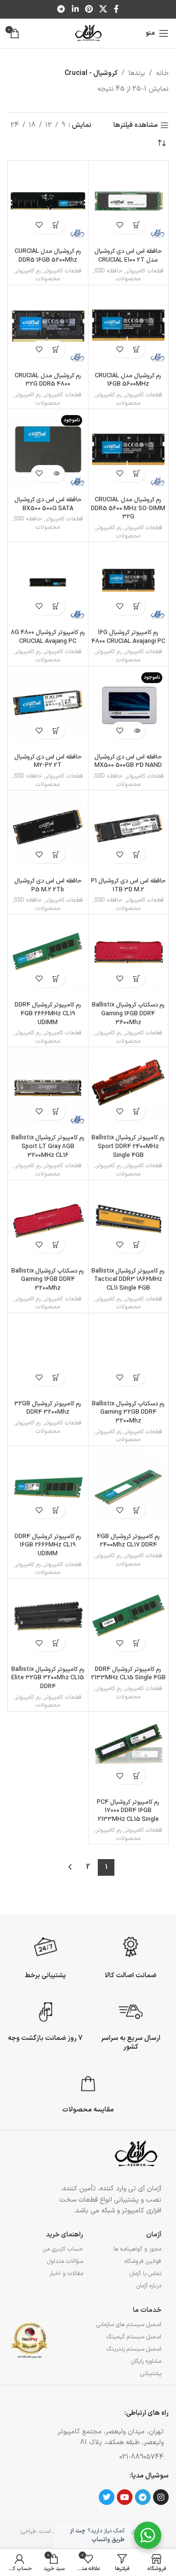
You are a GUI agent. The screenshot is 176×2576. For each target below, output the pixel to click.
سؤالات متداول (65, 2261)
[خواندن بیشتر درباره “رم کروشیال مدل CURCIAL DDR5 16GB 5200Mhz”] (56, 225)
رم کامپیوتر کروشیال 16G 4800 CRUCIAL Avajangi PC (128, 637)
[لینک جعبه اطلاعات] (131, 1956)
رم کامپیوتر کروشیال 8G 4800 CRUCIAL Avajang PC (48, 637)
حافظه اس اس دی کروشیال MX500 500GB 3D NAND (128, 761)
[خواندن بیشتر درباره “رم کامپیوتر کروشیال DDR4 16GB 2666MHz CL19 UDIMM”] (56, 1510)
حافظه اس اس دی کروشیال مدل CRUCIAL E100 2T (128, 256)
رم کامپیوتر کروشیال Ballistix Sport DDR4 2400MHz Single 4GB (128, 1146)
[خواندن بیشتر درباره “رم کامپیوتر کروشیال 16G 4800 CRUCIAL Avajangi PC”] (137, 606)
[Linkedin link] (75, 9)
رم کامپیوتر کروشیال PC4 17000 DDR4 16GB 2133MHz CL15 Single (128, 1811)
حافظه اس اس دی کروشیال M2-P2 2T (48, 761)
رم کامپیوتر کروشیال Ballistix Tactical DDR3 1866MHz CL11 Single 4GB (128, 1279)
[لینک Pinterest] (89, 9)
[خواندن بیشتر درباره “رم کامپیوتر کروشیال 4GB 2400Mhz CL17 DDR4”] (137, 1510)
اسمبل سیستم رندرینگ (134, 2349)
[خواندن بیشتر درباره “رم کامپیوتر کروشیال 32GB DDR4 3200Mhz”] (56, 1377)
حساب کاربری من (63, 2249)
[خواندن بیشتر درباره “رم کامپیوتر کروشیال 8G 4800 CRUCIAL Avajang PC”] (56, 606)
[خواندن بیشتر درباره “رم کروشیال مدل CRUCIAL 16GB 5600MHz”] (137, 349)
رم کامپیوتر (28, 271)
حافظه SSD (109, 271)
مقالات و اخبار (66, 2274)
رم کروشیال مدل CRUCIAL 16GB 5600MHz (128, 380)
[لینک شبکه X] (103, 9)
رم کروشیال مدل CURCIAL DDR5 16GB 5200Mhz (48, 256)
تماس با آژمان (145, 2274)
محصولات (128, 279)
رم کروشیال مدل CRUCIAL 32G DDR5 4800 (48, 380)
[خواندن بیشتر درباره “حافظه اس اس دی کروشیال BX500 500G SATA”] (56, 474)
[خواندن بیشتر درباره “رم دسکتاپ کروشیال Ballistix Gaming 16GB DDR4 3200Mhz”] (56, 1244)
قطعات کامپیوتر (145, 271)
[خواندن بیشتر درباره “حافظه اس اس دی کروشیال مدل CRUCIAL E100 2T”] (137, 225)
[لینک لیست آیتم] (108, 2457)
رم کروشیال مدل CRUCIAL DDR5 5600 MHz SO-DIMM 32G (128, 508)
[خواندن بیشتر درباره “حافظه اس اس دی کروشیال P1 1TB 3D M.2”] (137, 854)
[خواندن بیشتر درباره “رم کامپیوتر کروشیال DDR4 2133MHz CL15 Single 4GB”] (137, 1643)
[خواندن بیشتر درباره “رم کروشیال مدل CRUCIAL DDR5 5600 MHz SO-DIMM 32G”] (137, 474)
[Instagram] (161, 2497)
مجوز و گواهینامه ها (137, 2249)
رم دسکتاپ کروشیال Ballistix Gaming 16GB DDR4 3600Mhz (128, 1013)
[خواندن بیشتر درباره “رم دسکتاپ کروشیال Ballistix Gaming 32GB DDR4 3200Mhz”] (137, 1377)
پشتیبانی (151, 2374)
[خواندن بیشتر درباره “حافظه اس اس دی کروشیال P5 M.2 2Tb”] (56, 854)
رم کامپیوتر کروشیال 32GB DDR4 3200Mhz (48, 1408)
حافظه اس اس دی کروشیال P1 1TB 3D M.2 (128, 885)
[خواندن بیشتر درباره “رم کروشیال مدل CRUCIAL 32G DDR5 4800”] (56, 349)
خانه (162, 73)
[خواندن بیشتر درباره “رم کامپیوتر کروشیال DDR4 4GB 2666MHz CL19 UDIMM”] (56, 979)
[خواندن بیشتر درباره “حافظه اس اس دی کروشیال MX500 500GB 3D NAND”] (137, 730)
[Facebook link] (116, 9)
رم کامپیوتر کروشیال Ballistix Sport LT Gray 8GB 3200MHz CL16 (48, 1146)
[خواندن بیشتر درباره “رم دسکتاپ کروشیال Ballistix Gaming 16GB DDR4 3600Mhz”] (137, 979)
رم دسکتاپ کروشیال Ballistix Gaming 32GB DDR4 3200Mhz (128, 1412)
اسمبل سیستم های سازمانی (129, 2325)
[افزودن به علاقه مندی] (120, 225)
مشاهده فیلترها (136, 126)
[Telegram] (143, 2497)
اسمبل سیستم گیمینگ (134, 2337)
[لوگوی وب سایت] (88, 33)
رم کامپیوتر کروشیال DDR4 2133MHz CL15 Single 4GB (128, 1674)
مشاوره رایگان (146, 2361)
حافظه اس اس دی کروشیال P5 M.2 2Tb (48, 885)
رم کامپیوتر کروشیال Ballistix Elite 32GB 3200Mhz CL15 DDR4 (48, 1678)
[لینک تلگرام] (61, 9)
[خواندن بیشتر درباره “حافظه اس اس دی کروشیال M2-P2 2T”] (56, 730)
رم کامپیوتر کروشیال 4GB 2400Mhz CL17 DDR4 (128, 1541)
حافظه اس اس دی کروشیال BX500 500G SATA (48, 504)
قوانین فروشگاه (143, 2261)
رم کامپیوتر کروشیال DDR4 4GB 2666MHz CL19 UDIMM (48, 1013)
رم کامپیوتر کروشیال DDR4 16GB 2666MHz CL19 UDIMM (48, 1545)
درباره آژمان (149, 2286)
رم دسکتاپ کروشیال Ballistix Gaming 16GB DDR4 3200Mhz (48, 1279)
